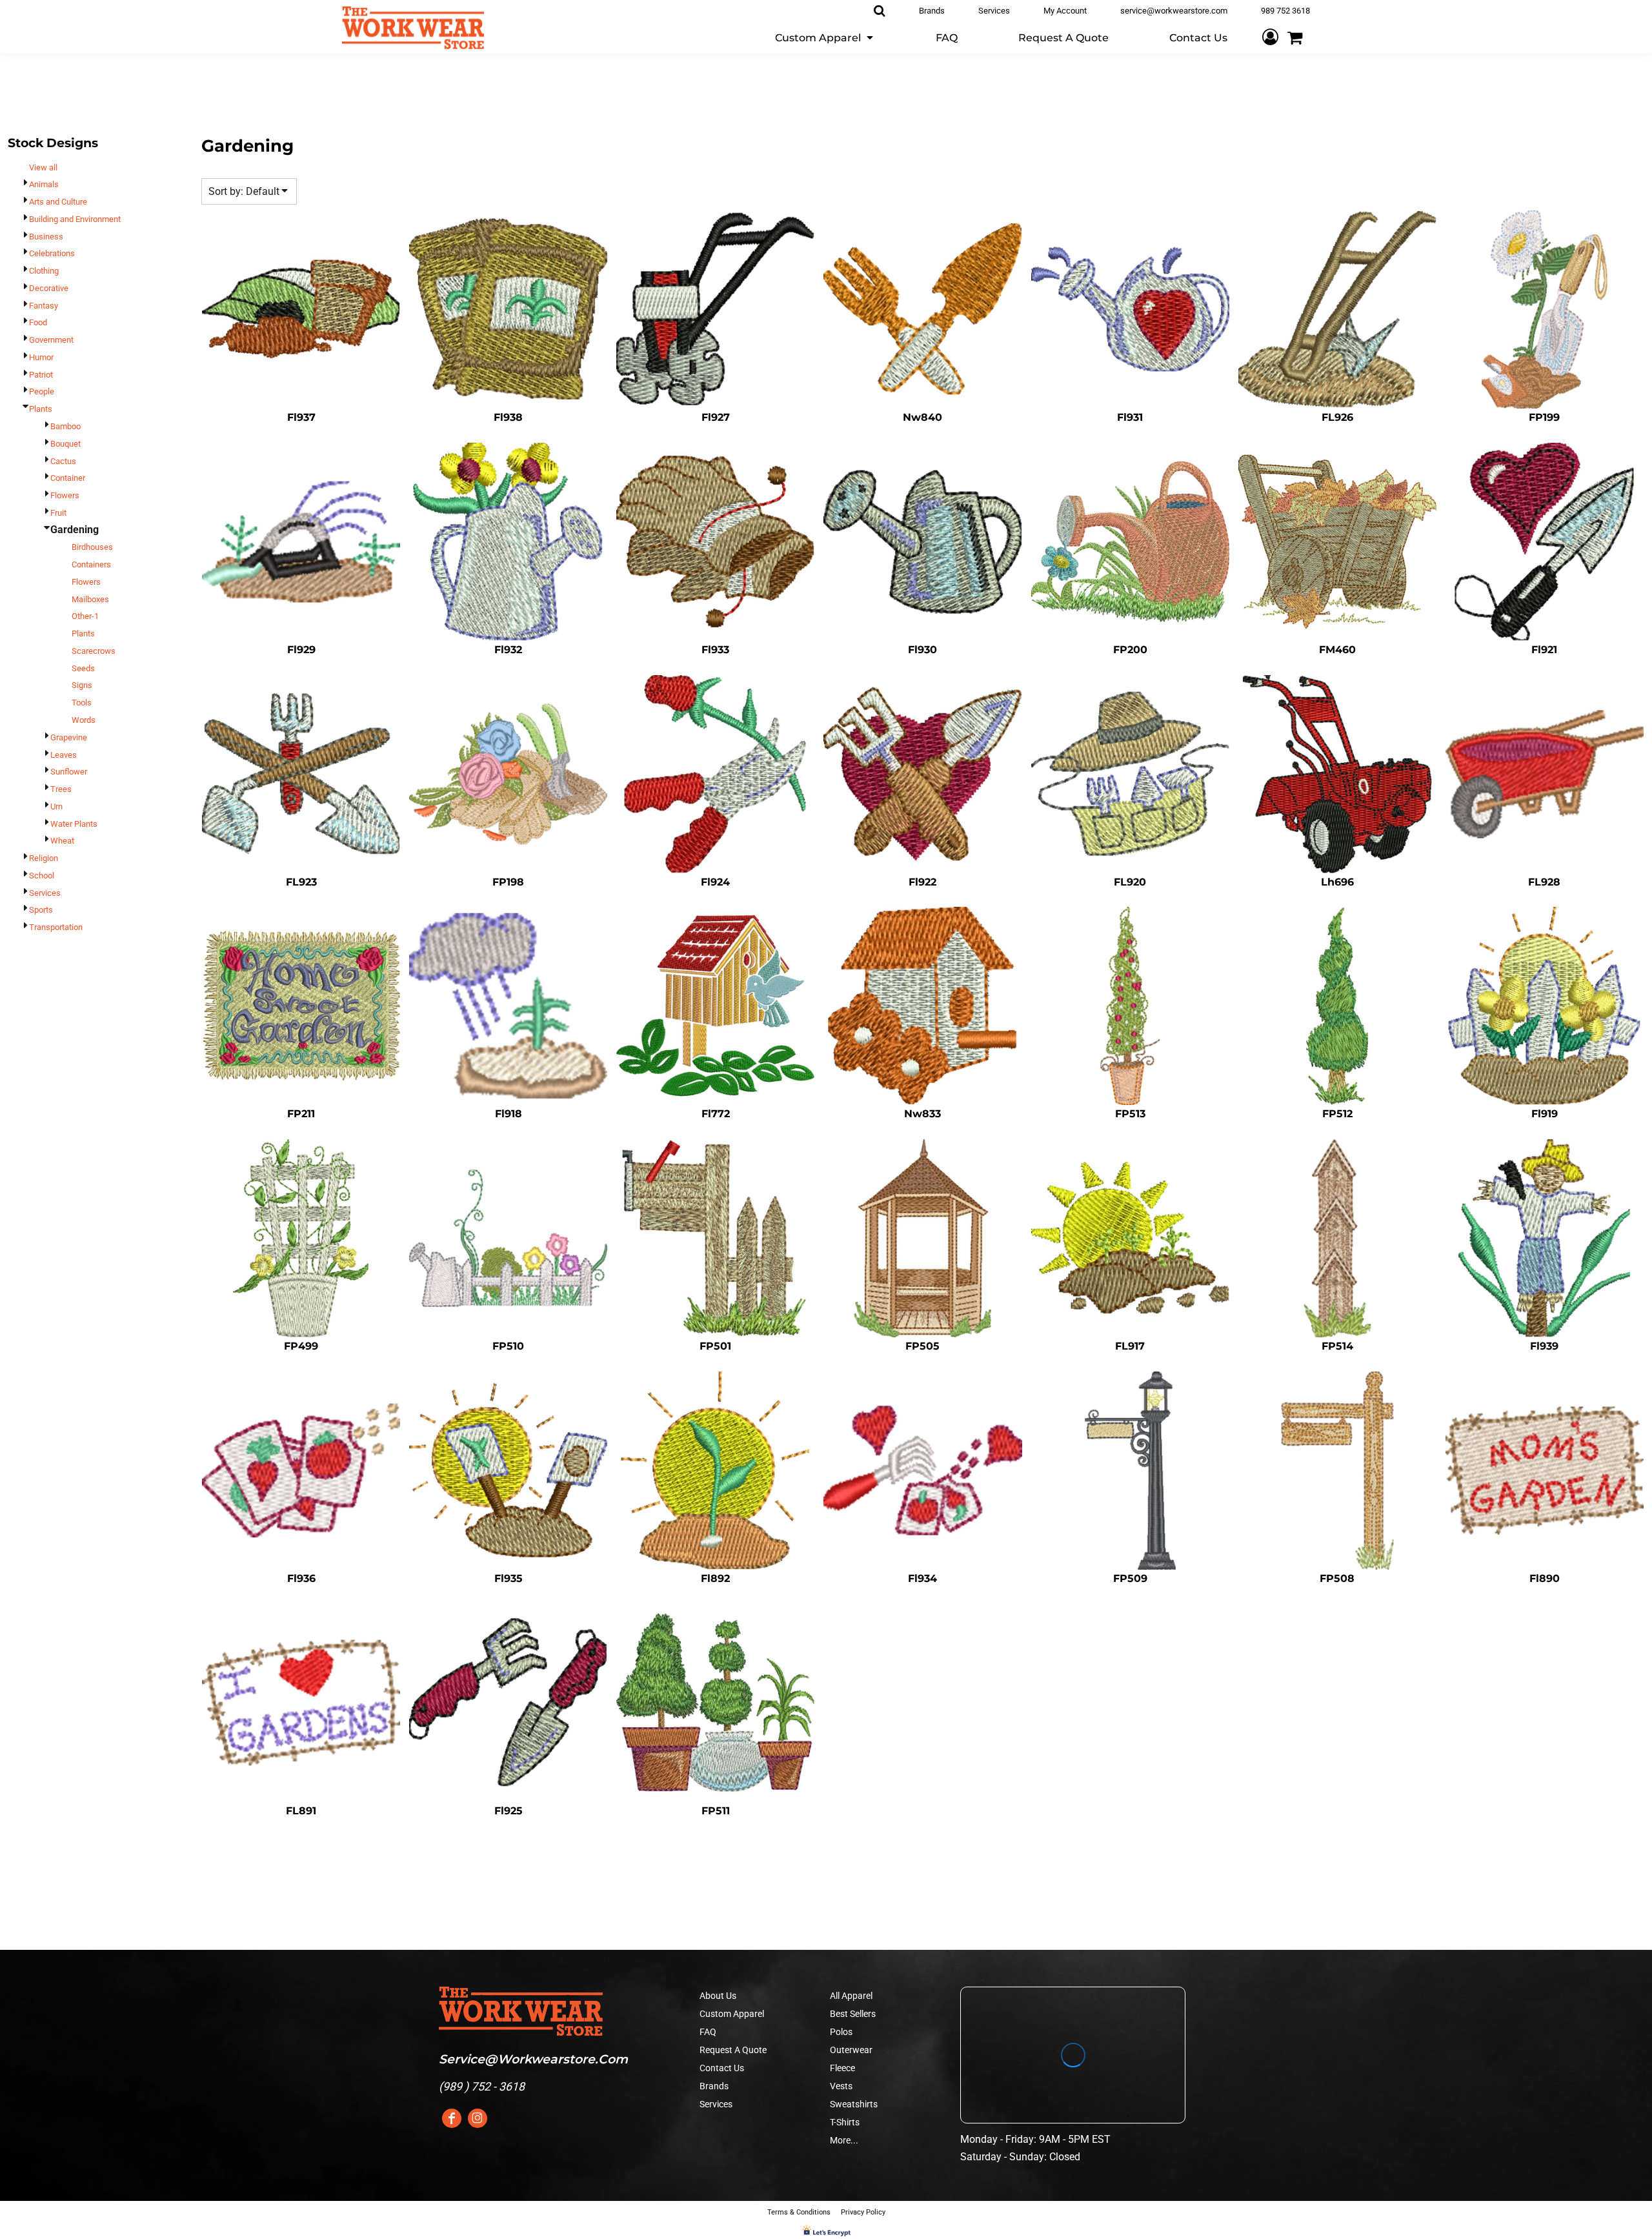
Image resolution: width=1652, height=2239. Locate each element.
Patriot (41, 375)
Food (38, 322)
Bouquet (65, 444)
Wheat (62, 841)
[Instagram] (478, 2118)
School (42, 876)
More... (844, 2140)
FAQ (708, 2032)
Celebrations (52, 253)
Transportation (56, 927)
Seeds (83, 668)
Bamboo (65, 426)
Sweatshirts (854, 2104)
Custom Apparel (732, 2014)
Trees (61, 789)
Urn (56, 806)
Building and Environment (75, 219)
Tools (82, 703)
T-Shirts (845, 2122)
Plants (41, 409)
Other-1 (85, 616)
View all (43, 167)
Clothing (44, 271)
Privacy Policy (863, 2212)
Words (84, 720)
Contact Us (722, 2068)
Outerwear (851, 2050)
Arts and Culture (58, 202)
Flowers (65, 495)
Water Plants (74, 824)
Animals (44, 184)
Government (51, 340)
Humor (41, 357)
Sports (41, 910)
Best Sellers (853, 2014)
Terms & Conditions (799, 2212)
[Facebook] (452, 2118)
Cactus (63, 461)
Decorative (49, 288)
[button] (825, 37)
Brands (714, 2086)
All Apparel (851, 1996)
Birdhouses (92, 547)
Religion (44, 858)
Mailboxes (90, 599)
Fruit (58, 513)
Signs (82, 685)
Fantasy (44, 306)
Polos (841, 2032)
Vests (841, 2086)
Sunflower (69, 772)
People (42, 391)
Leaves (64, 755)
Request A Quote (733, 2050)
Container (68, 478)
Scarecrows (94, 651)
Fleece (842, 2068)
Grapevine (69, 737)
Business (46, 237)
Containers (91, 564)
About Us (718, 1996)
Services (45, 893)
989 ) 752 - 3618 (484, 2086)
